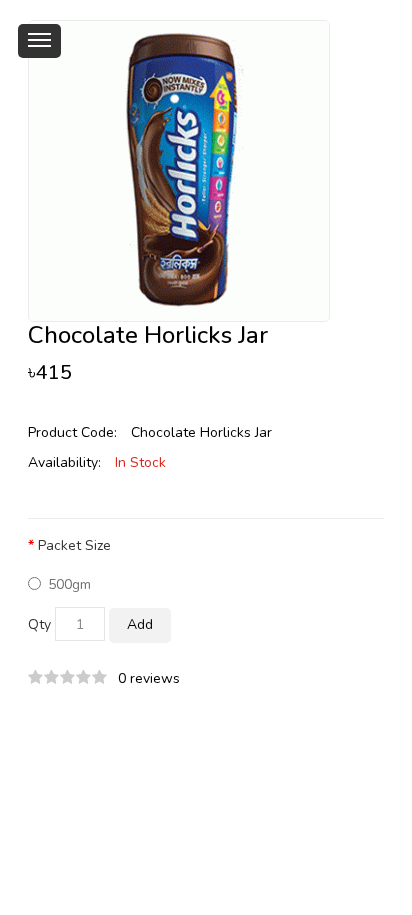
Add (140, 624)
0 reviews (149, 678)
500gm (69, 584)
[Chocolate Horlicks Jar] (179, 169)
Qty (39, 624)
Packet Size (74, 545)
